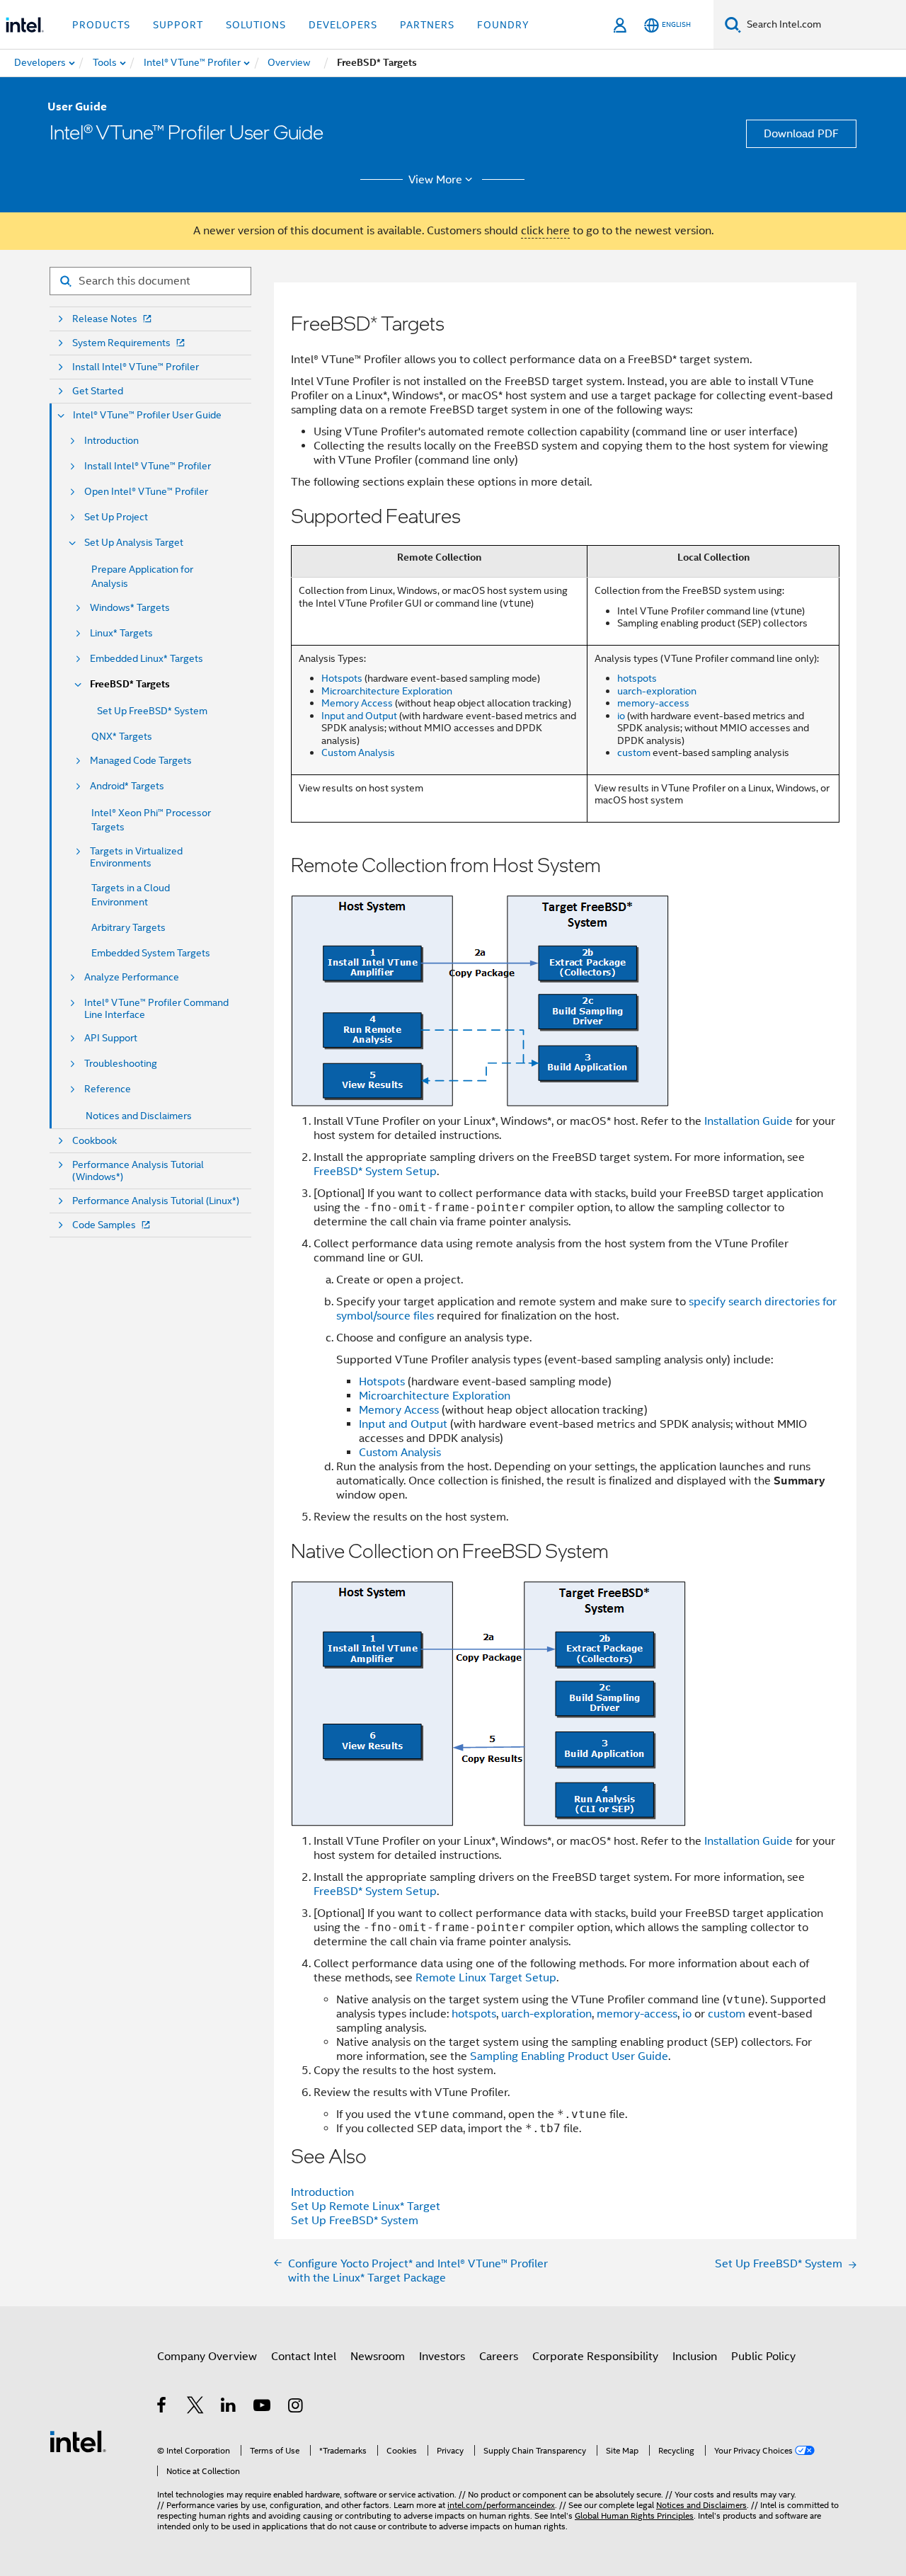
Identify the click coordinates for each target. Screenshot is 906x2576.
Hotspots (342, 678)
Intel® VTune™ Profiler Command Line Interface (156, 1009)
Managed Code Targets (141, 761)
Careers (499, 2357)
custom (634, 752)
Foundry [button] (503, 25)
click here (545, 231)
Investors (442, 2357)
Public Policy (763, 2357)
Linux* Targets (121, 633)
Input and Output (359, 716)
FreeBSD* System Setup (375, 1172)
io (621, 716)
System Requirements (121, 343)
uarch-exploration (657, 691)
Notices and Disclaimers (139, 1116)
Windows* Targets (130, 608)
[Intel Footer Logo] (78, 2441)
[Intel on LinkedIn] (229, 2408)
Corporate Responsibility (595, 2357)
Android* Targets (127, 786)
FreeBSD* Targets (130, 684)
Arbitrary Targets (128, 927)
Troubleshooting (121, 1064)
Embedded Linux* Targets (147, 659)
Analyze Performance (132, 977)
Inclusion (695, 2357)
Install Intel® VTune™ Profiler (136, 367)
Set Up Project (116, 517)
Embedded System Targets (151, 953)
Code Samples (104, 1225)
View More (435, 180)
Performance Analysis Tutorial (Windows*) (138, 1171)
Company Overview (207, 2357)
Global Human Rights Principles (634, 2515)
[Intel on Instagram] (296, 2408)
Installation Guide (749, 1121)
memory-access (653, 703)
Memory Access (357, 703)
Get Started (98, 391)
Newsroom (378, 2357)
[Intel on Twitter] (196, 2408)
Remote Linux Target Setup (486, 1978)
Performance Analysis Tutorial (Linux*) (156, 1201)
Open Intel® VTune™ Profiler (146, 492)
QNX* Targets (122, 736)
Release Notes (105, 319)
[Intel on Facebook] (162, 2408)
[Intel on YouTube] (263, 2408)
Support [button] (178, 25)
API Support (111, 1038)
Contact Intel (304, 2357)
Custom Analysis (358, 752)
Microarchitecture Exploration (387, 691)
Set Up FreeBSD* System (152, 711)
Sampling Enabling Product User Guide (569, 2056)
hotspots (637, 678)
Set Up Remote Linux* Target (366, 2206)
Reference (108, 1089)
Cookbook (94, 1141)
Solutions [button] (256, 25)
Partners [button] (427, 25)
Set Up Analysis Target (134, 543)
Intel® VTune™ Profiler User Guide (147, 415)
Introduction (111, 441)
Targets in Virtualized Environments (136, 857)
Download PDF (801, 134)
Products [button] (101, 25)
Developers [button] (343, 25)
